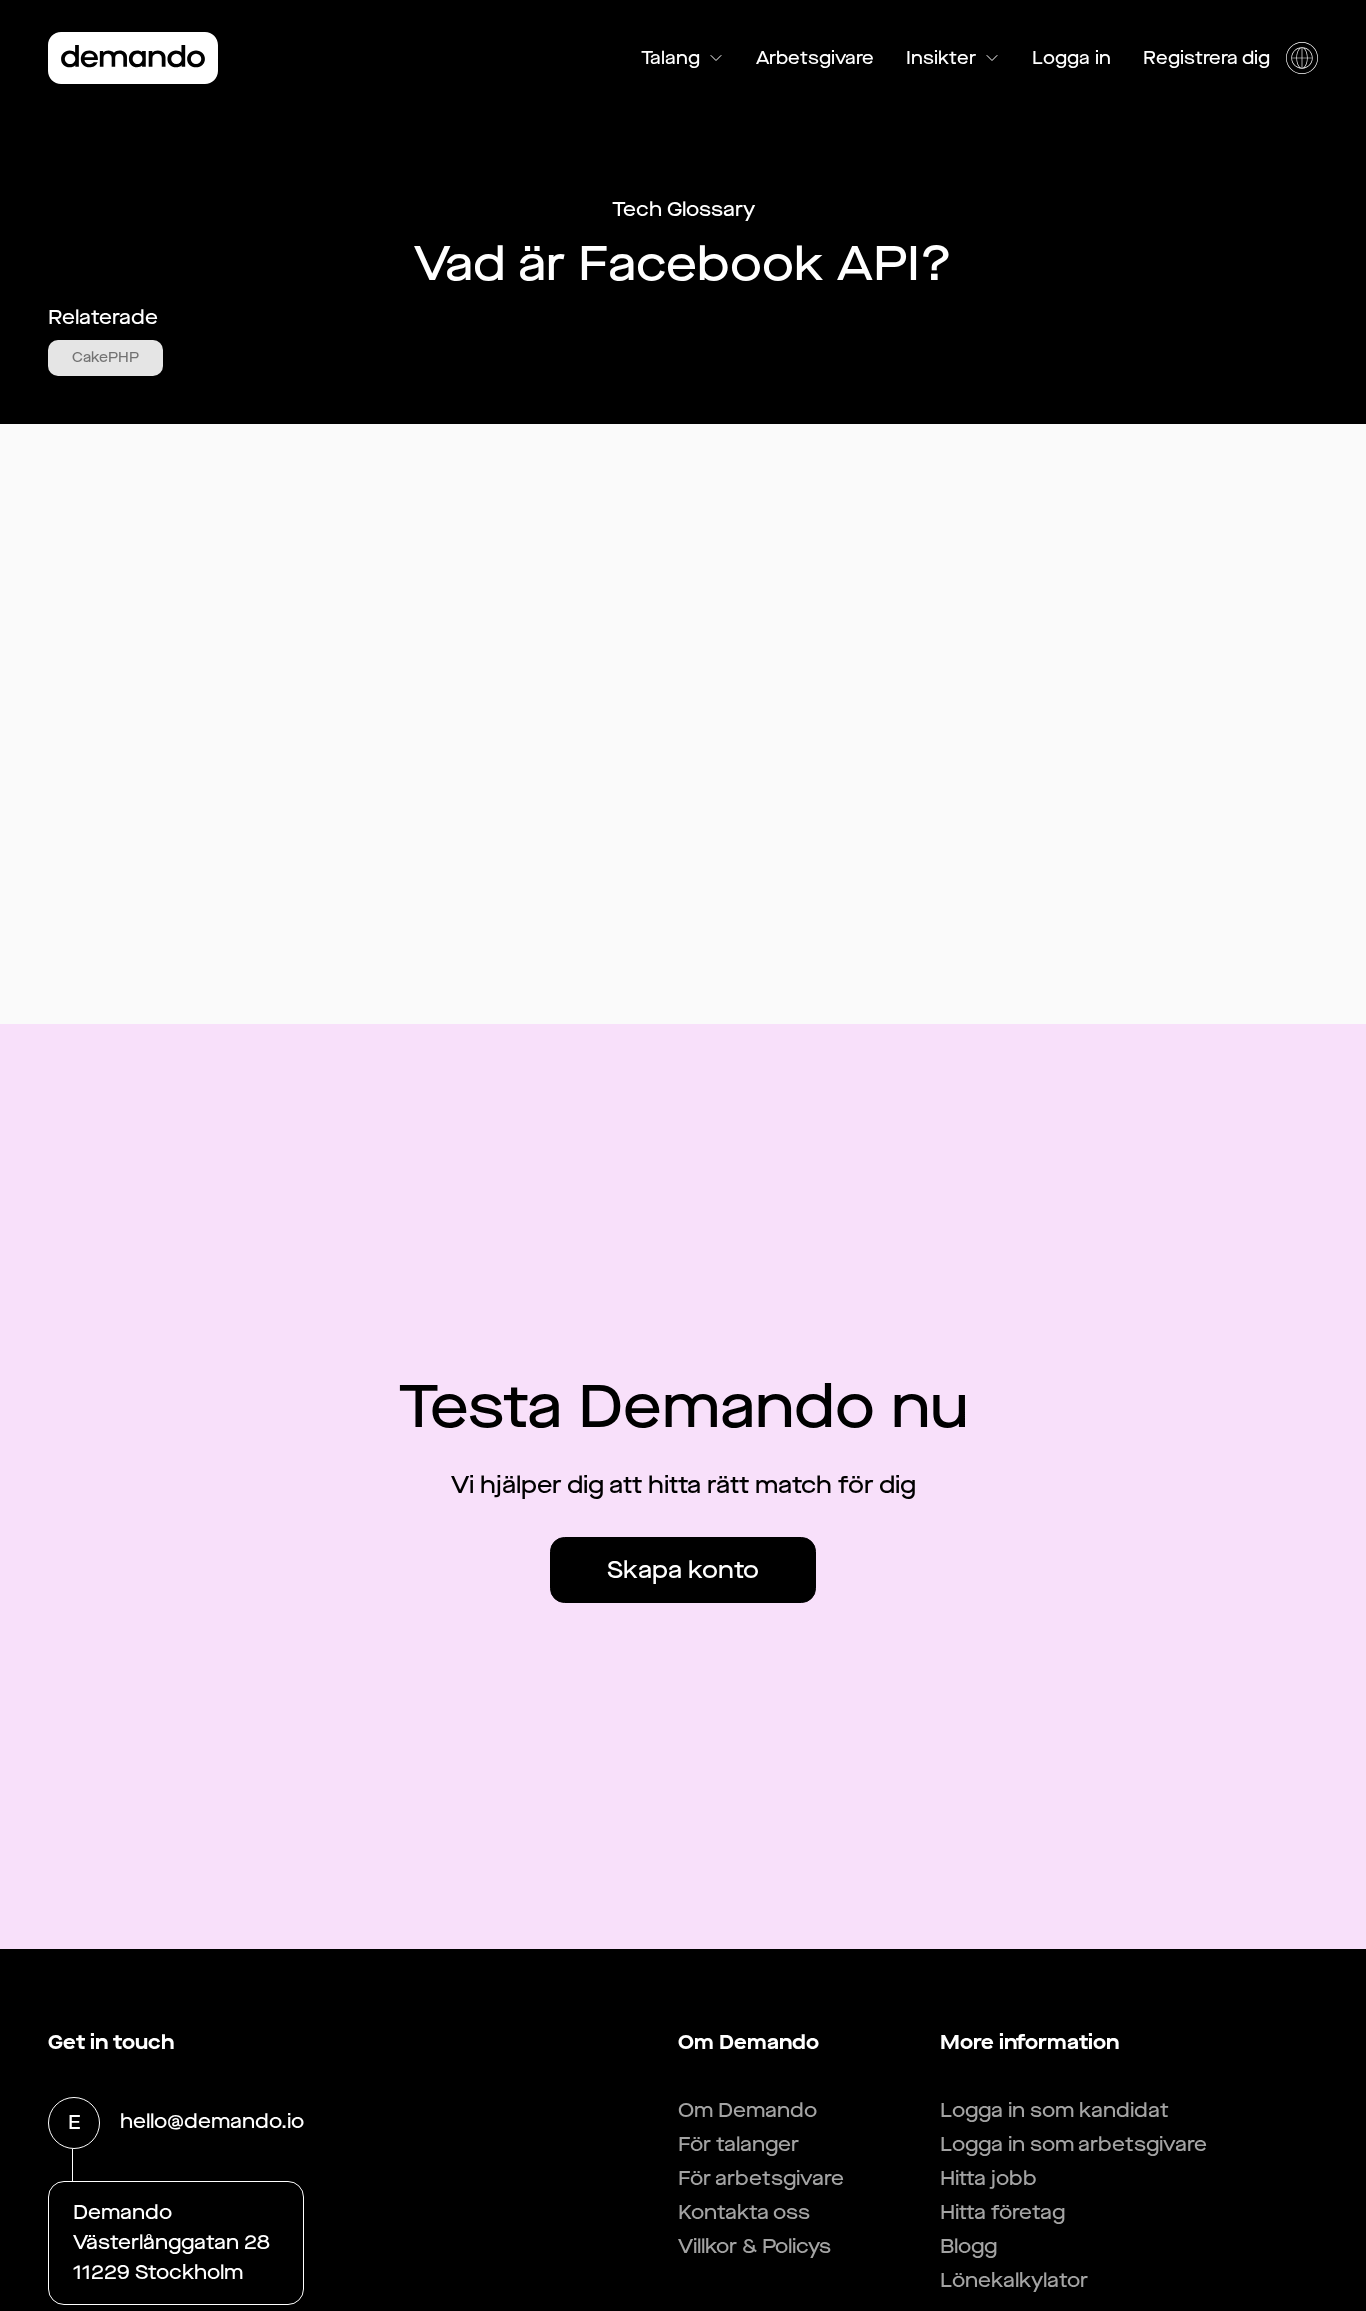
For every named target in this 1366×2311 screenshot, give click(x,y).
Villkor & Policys (754, 2246)
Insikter (941, 58)
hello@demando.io (212, 2121)
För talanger (738, 2144)
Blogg (968, 2246)
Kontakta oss (744, 2212)
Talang (670, 58)
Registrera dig (1206, 58)
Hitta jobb (988, 2178)
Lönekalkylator (1014, 2280)
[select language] (1302, 58)
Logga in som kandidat (1054, 2110)
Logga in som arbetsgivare (1073, 2144)
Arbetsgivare (815, 58)
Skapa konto (683, 1570)
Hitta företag (1002, 2212)
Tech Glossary (683, 209)
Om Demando (747, 2110)
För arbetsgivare (761, 2178)
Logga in (1071, 58)
